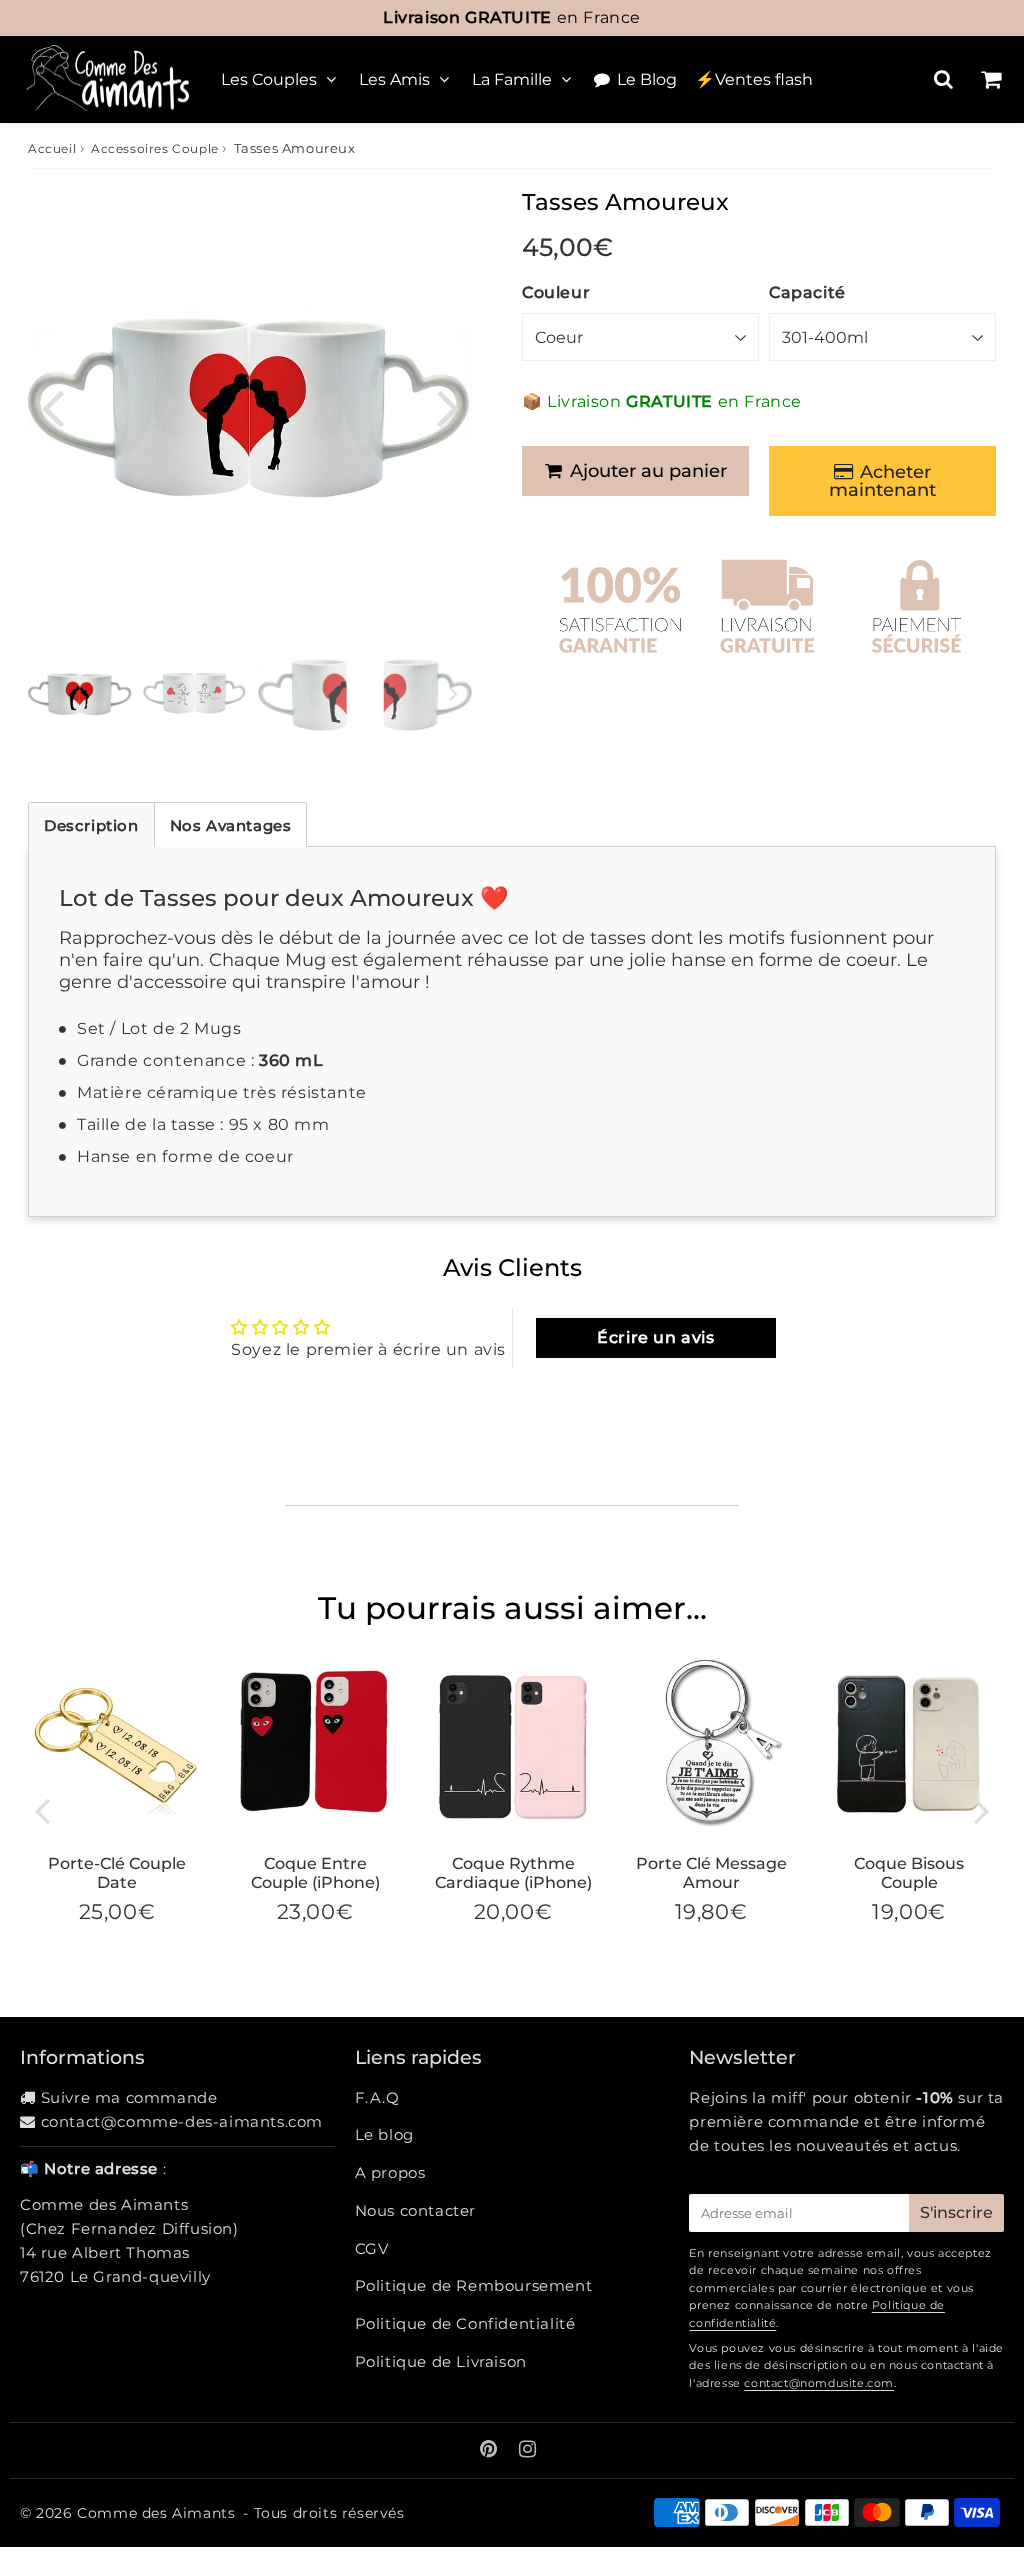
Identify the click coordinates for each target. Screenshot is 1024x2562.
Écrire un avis (655, 1337)
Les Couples (269, 79)
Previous (52, 405)
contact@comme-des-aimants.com (182, 2121)
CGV (372, 2248)
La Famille (512, 79)
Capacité (807, 292)
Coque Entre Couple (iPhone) (315, 1873)
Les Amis (394, 79)
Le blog (384, 2134)
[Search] (943, 79)
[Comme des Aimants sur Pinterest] (491, 2450)
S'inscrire (956, 2212)
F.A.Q (377, 2097)
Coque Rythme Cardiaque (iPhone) (513, 1873)
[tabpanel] (80, 695)
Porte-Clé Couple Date (117, 1873)
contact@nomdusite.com (819, 2383)
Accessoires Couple (155, 148)
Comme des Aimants (156, 2513)
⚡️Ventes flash (754, 79)
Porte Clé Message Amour (711, 1873)
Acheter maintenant (882, 481)
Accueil (52, 148)
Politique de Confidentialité (465, 2323)
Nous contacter (415, 2210)
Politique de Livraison (441, 2361)
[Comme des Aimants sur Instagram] (528, 2450)
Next (448, 405)
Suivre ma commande (129, 2097)
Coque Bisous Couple (909, 1873)
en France (512, 17)
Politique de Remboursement (474, 2285)
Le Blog (647, 79)
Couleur (556, 292)
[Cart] (990, 79)
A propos (390, 2172)
